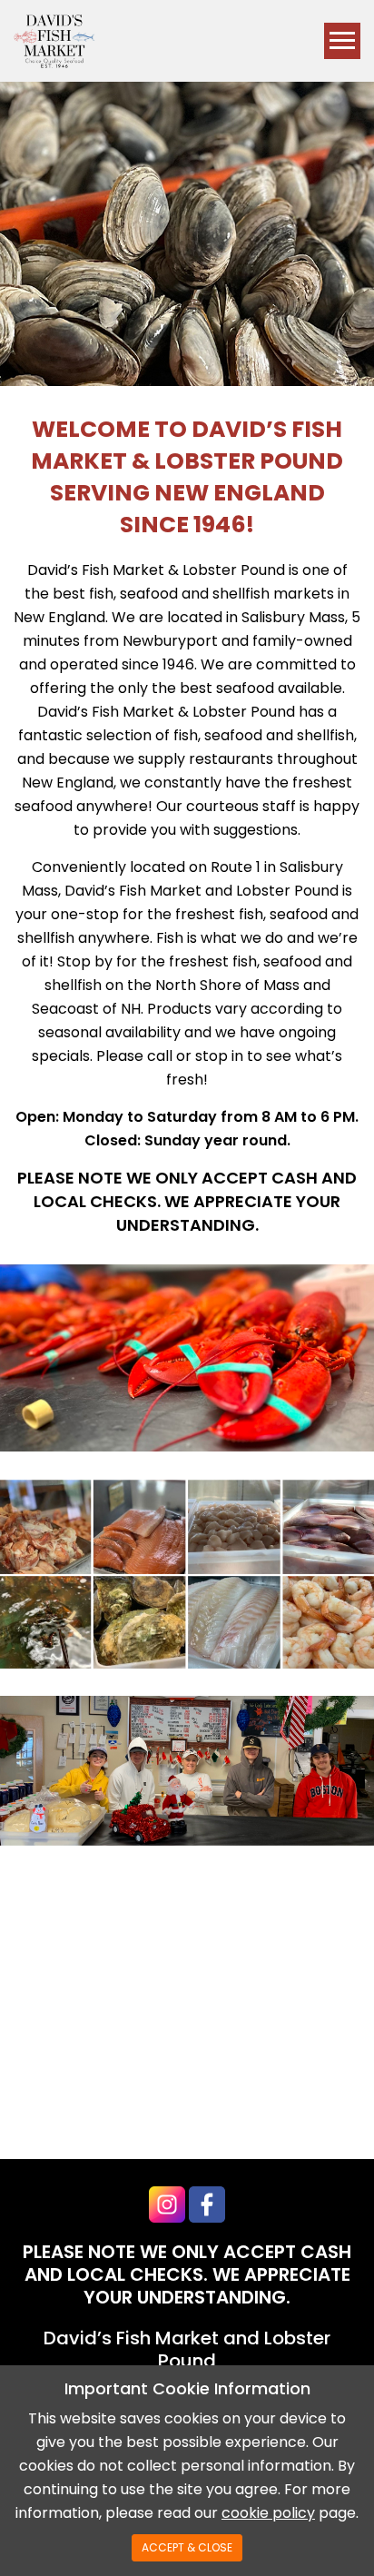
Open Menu (342, 41)
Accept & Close (187, 2547)
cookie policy (268, 2513)
